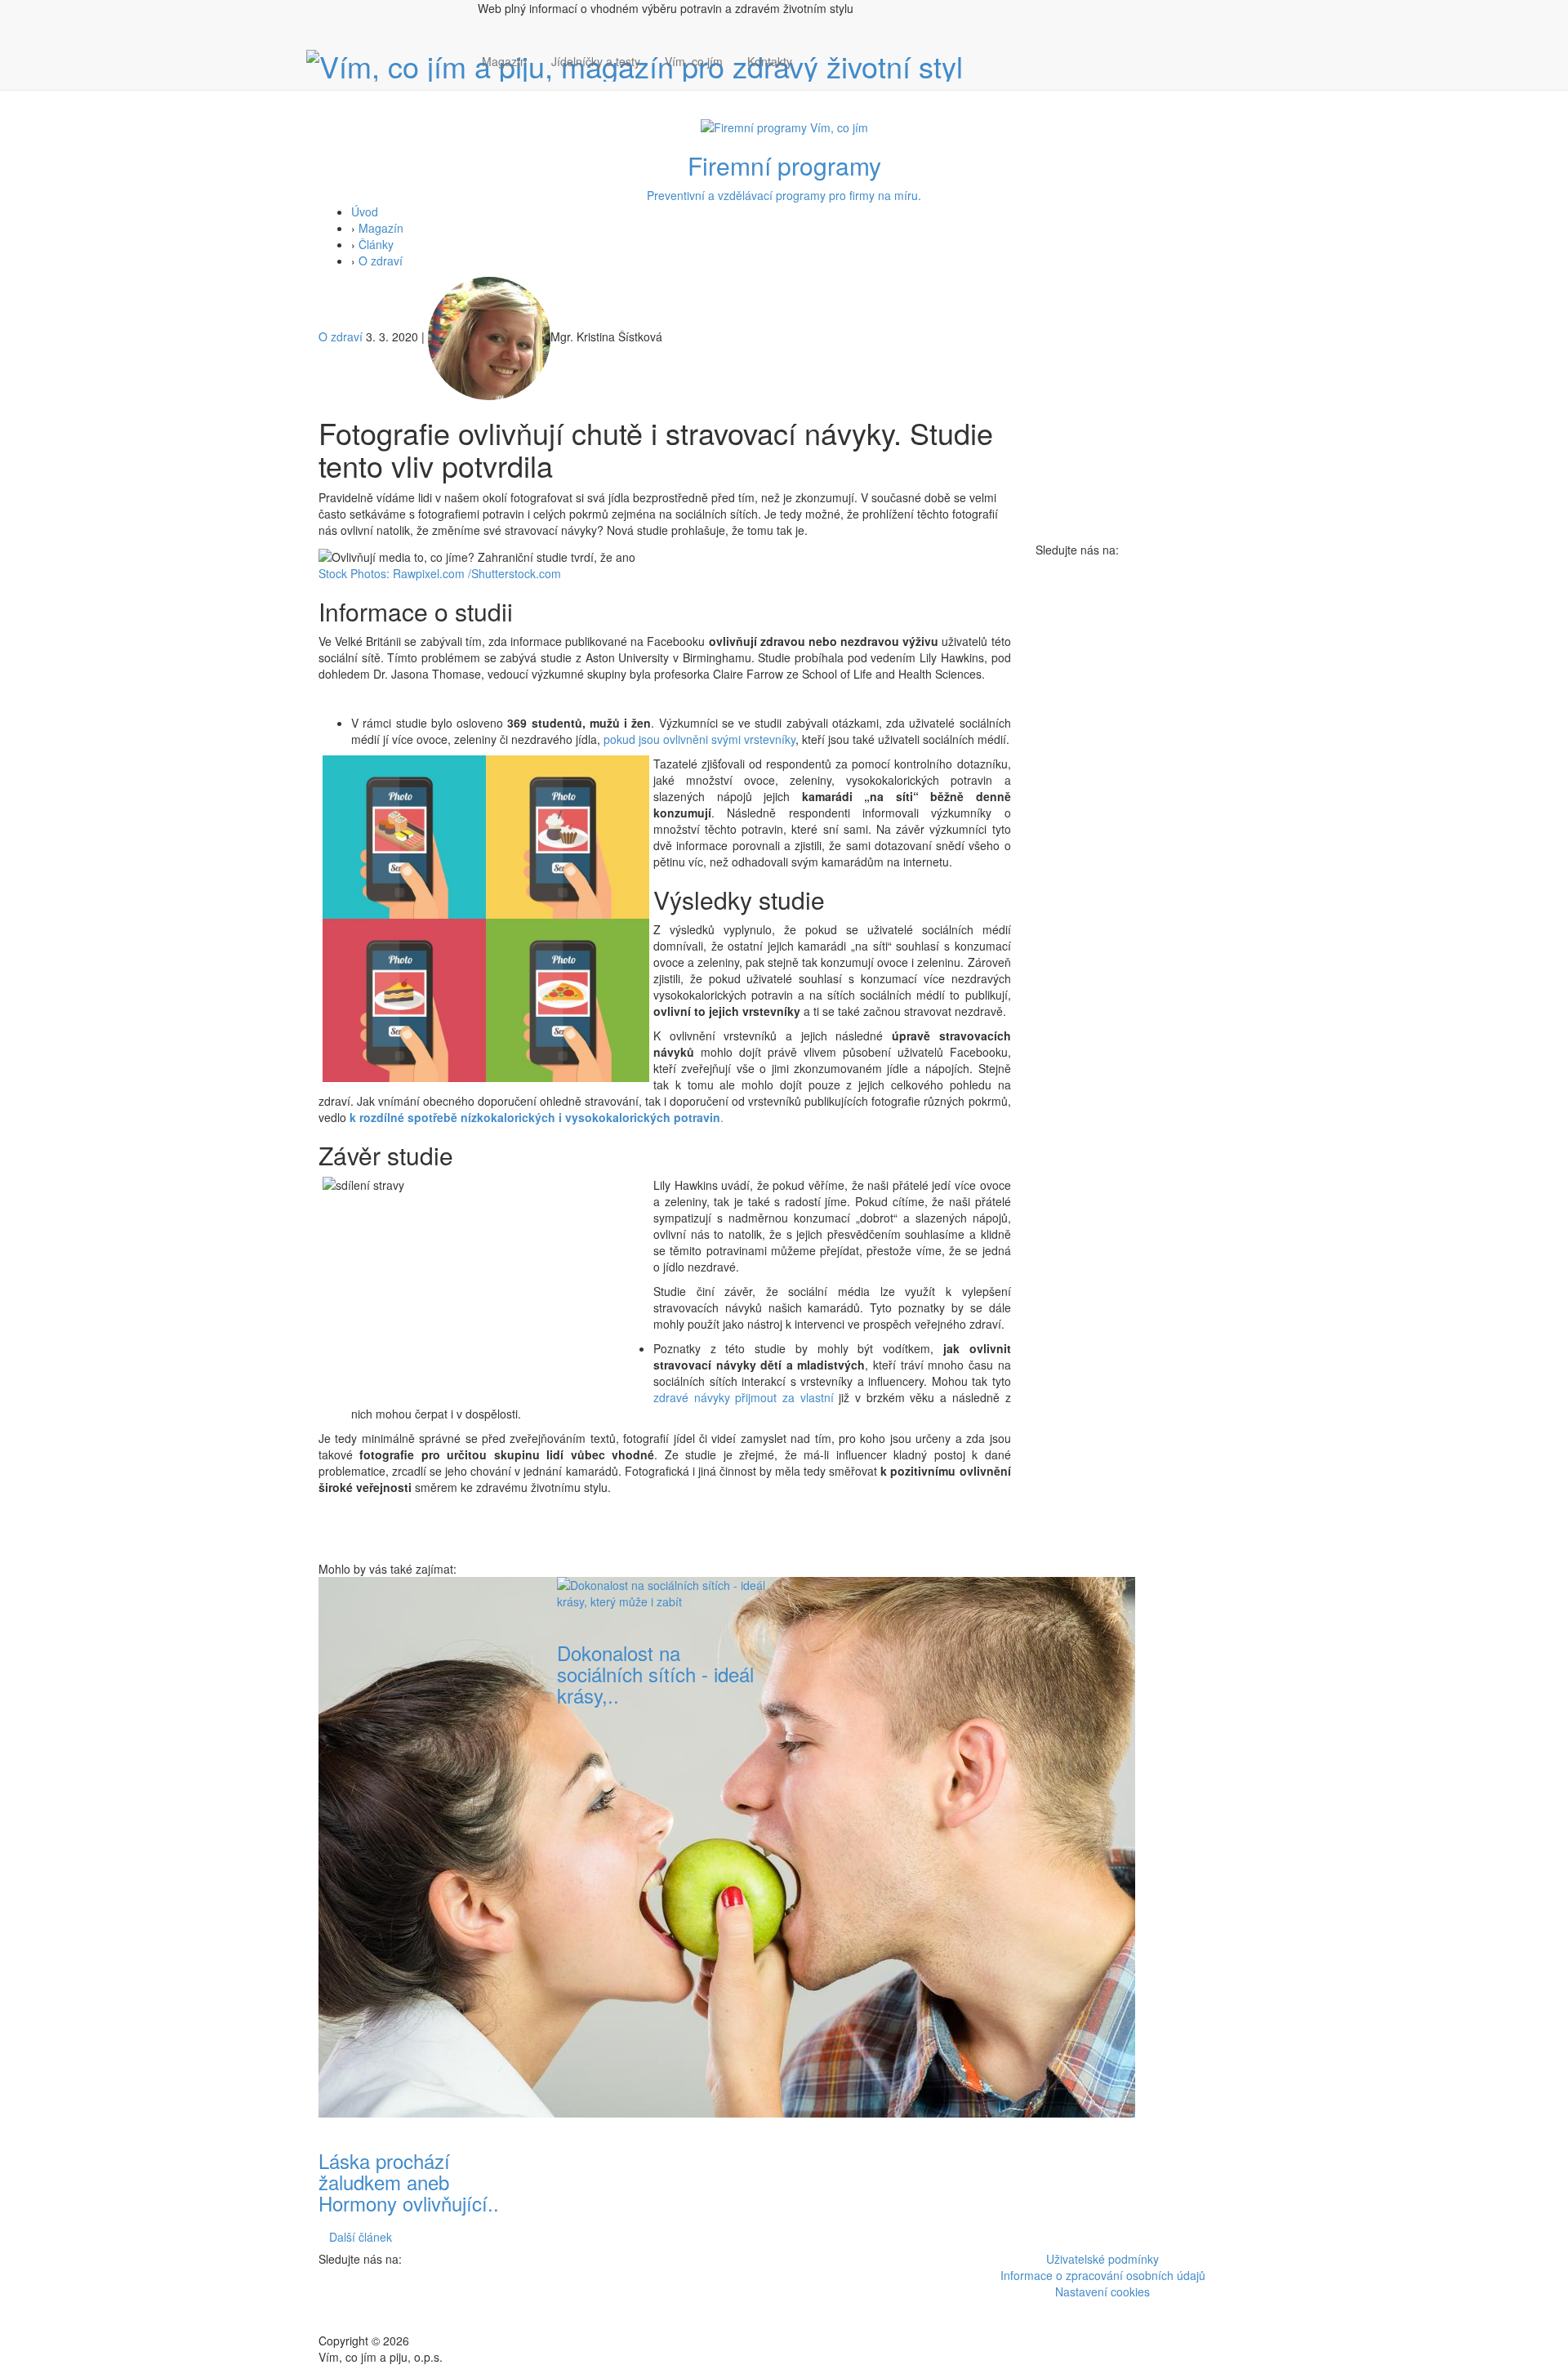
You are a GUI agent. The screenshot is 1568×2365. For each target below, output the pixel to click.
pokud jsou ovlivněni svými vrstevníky (699, 739)
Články (376, 244)
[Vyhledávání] (817, 78)
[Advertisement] (903, 1822)
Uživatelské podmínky (1102, 2259)
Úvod (365, 212)
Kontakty (770, 61)
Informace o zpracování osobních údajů (1103, 2275)
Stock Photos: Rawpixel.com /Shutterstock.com (440, 573)
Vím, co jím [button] (694, 61)
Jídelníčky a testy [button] (596, 61)
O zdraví (381, 261)
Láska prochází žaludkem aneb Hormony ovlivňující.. (409, 2182)
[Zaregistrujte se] (817, 53)
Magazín (504, 61)
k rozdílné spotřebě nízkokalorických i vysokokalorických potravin (535, 1117)
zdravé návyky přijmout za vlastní (744, 1397)
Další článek (361, 2237)
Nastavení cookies (1102, 2292)
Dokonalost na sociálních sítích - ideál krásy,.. (655, 1674)
